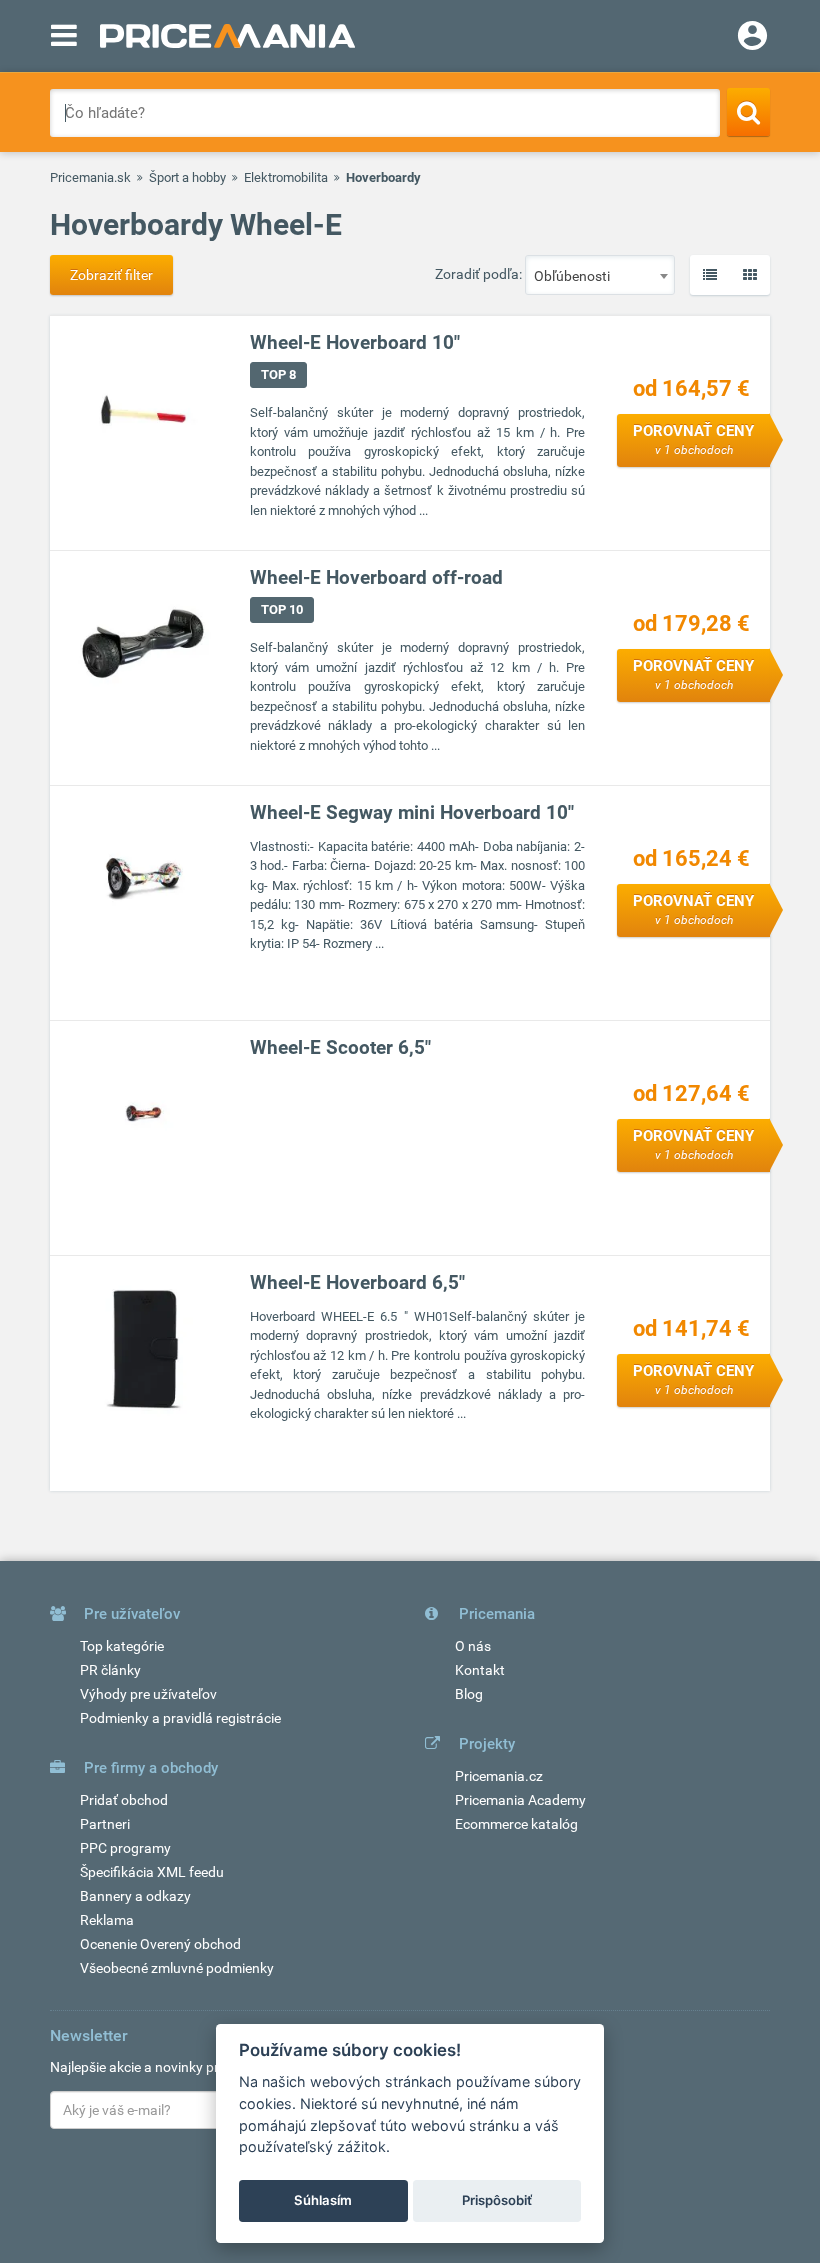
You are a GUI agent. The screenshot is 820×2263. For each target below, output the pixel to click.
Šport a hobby (187, 177)
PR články (110, 1670)
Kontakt (480, 1670)
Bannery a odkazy (135, 1896)
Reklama (107, 1920)
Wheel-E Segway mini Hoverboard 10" (412, 812)
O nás (473, 1646)
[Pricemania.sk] (227, 36)
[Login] (752, 38)
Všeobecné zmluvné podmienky (177, 1968)
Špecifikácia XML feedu (152, 1872)
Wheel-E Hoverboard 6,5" (357, 1282)
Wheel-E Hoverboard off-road (376, 577)
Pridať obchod (124, 1800)
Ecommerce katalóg (516, 1824)
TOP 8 (278, 374)
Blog (469, 1694)
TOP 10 (282, 609)
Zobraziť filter (111, 275)
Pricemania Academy (520, 1800)
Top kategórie (122, 1646)
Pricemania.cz (499, 1776)
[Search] (748, 112)
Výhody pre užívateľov (148, 1694)
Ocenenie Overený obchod (160, 1944)
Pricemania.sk (90, 177)
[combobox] (600, 275)
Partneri (105, 1824)
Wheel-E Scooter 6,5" (340, 1047)
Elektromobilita (286, 177)
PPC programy (125, 1848)
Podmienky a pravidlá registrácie (180, 1718)
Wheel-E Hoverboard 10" (355, 342)
